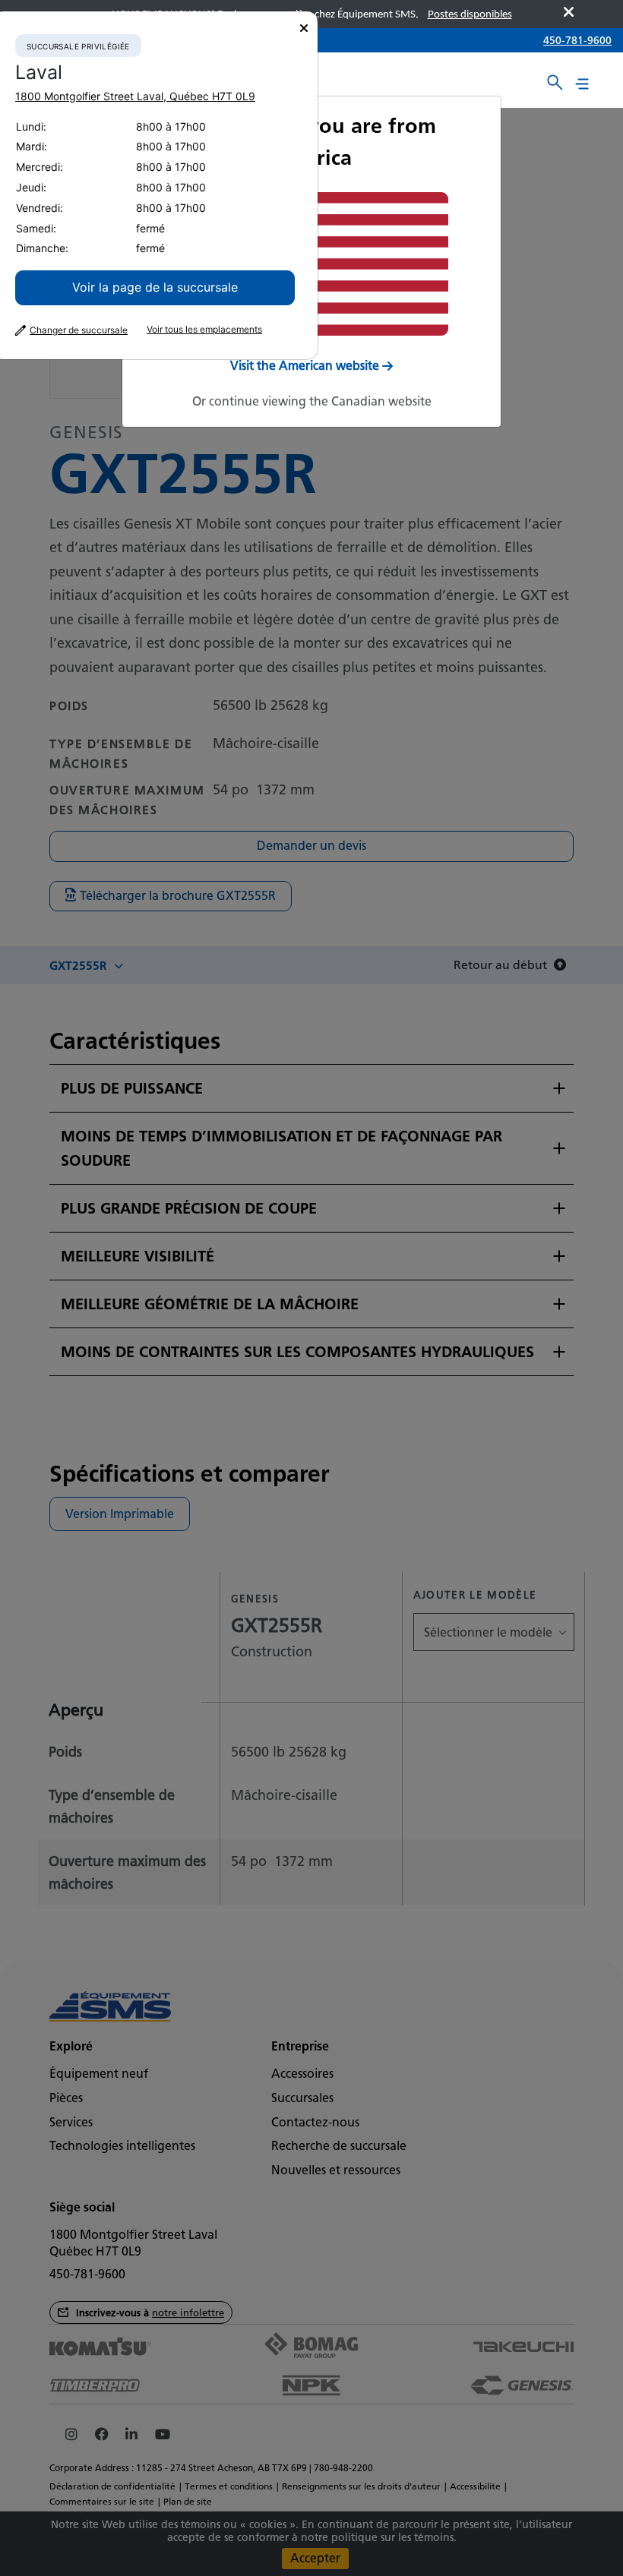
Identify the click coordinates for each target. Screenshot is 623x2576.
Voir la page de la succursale (155, 287)
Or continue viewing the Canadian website (312, 401)
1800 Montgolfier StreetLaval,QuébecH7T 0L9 (135, 96)
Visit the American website (305, 366)
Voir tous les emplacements (204, 330)
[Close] (304, 28)
